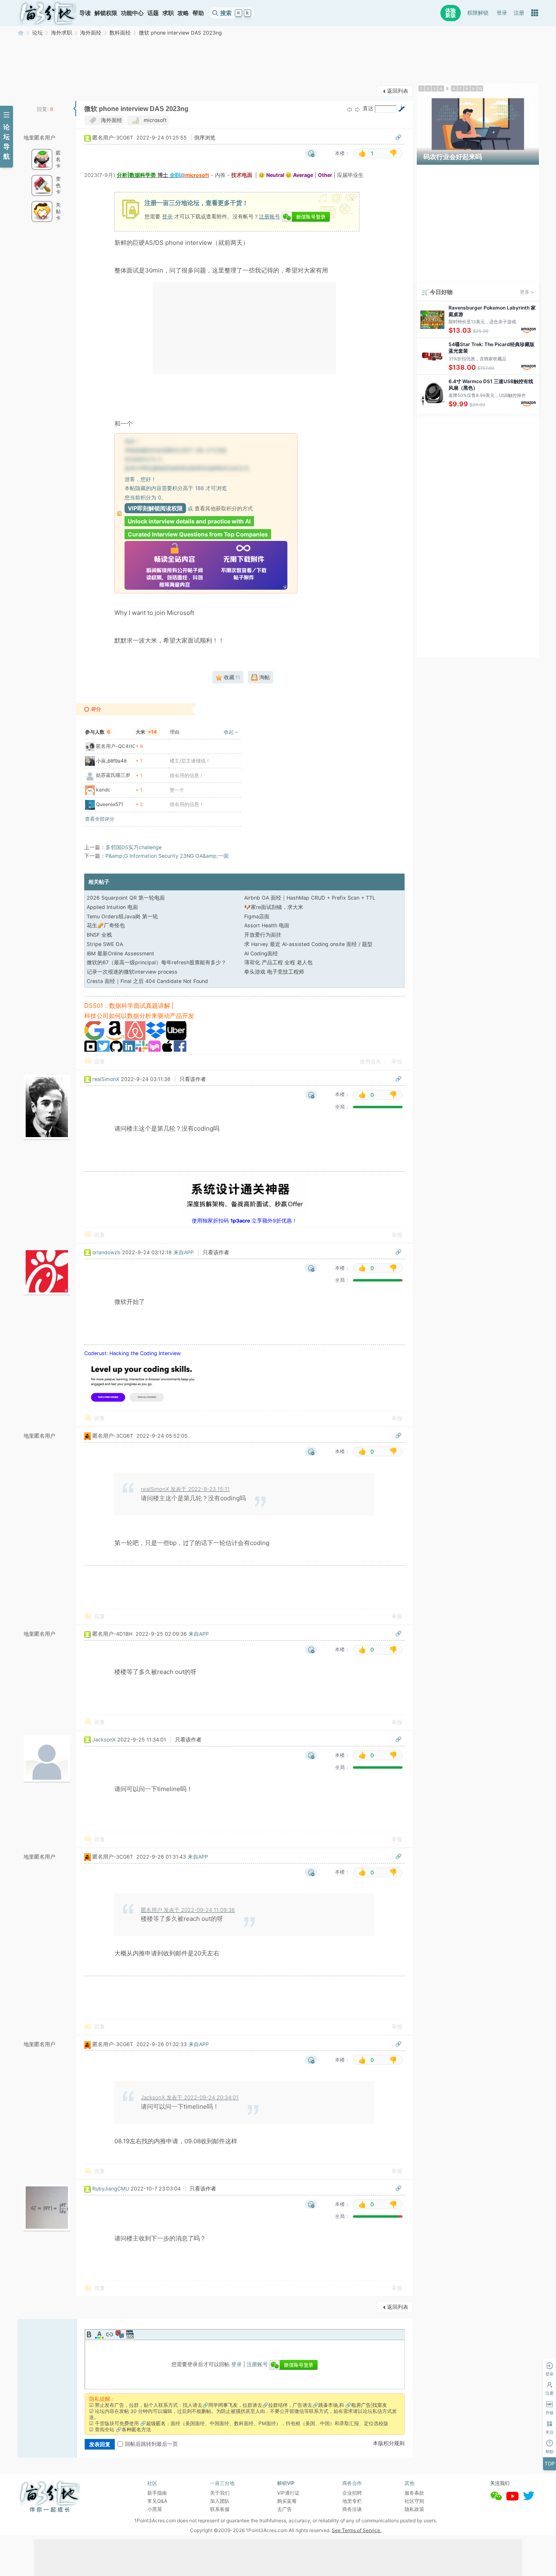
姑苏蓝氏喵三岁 (113, 775)
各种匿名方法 (136, 2429)
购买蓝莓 (287, 2501)
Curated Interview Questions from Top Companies (198, 534)
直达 (368, 108)
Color (99, 2334)
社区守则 (414, 2501)
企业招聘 (352, 2493)
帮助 (198, 13)
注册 (519, 13)
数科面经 (120, 33)
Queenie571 (110, 804)
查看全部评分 (100, 819)
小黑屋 (155, 2509)
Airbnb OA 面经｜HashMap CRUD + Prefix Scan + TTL (310, 898)
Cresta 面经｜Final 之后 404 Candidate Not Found (147, 981)
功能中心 (132, 13)
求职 (168, 13)
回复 (100, 1062)
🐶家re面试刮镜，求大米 (274, 907)
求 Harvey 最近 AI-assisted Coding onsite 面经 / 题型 (308, 944)
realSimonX (106, 1079)
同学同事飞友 (223, 2405)
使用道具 (370, 1062)
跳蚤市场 (328, 2405)
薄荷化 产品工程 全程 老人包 (278, 962)
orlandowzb (106, 1252)
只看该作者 (193, 1079)
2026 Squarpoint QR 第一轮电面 (126, 898)
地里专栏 (352, 2501)
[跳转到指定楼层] (401, 109)
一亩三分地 (21, 33)
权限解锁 (478, 13)
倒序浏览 (205, 138)
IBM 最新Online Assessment (120, 953)
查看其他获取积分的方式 (224, 508)
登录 (502, 13)
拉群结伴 (278, 2405)
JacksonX (104, 1740)
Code (130, 2334)
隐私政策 (414, 2509)
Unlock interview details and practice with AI (189, 521)
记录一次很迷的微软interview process (132, 972)
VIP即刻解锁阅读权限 (155, 508)
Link (109, 2334)
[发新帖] (34, 90)
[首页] (48, 13)
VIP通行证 (288, 2493)
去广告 (285, 2509)
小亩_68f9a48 (111, 761)
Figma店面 (257, 916)
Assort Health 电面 (267, 925)
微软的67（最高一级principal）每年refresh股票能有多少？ (157, 962)
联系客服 (220, 2509)
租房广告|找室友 (369, 2405)
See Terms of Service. (357, 2530)
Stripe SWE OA (105, 944)
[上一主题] (349, 109)
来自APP (184, 1252)
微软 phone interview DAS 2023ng (180, 33)
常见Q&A (157, 2501)
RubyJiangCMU (111, 2189)
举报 (397, 1062)
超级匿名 (156, 2423)
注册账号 (269, 216)
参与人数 (98, 732)
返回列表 (398, 91)
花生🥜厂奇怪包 (106, 925)
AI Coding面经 (261, 953)
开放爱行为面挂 (263, 935)
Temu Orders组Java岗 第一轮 (122, 916)
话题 (153, 13)
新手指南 (157, 2493)
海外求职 (61, 33)
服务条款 (414, 2493)
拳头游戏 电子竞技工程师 (274, 972)
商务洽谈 (352, 2509)
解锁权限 (106, 13)
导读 (85, 13)
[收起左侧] (75, 109)
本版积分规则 (389, 2443)
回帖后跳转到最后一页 (151, 2444)
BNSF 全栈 (99, 935)
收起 (229, 732)
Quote (120, 2334)
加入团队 (220, 2501)
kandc (103, 790)
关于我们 (220, 2493)
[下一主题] (357, 109)
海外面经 (91, 33)
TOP (550, 2464)
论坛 (37, 33)
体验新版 (451, 13)
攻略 (183, 13)
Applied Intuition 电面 (112, 907)
